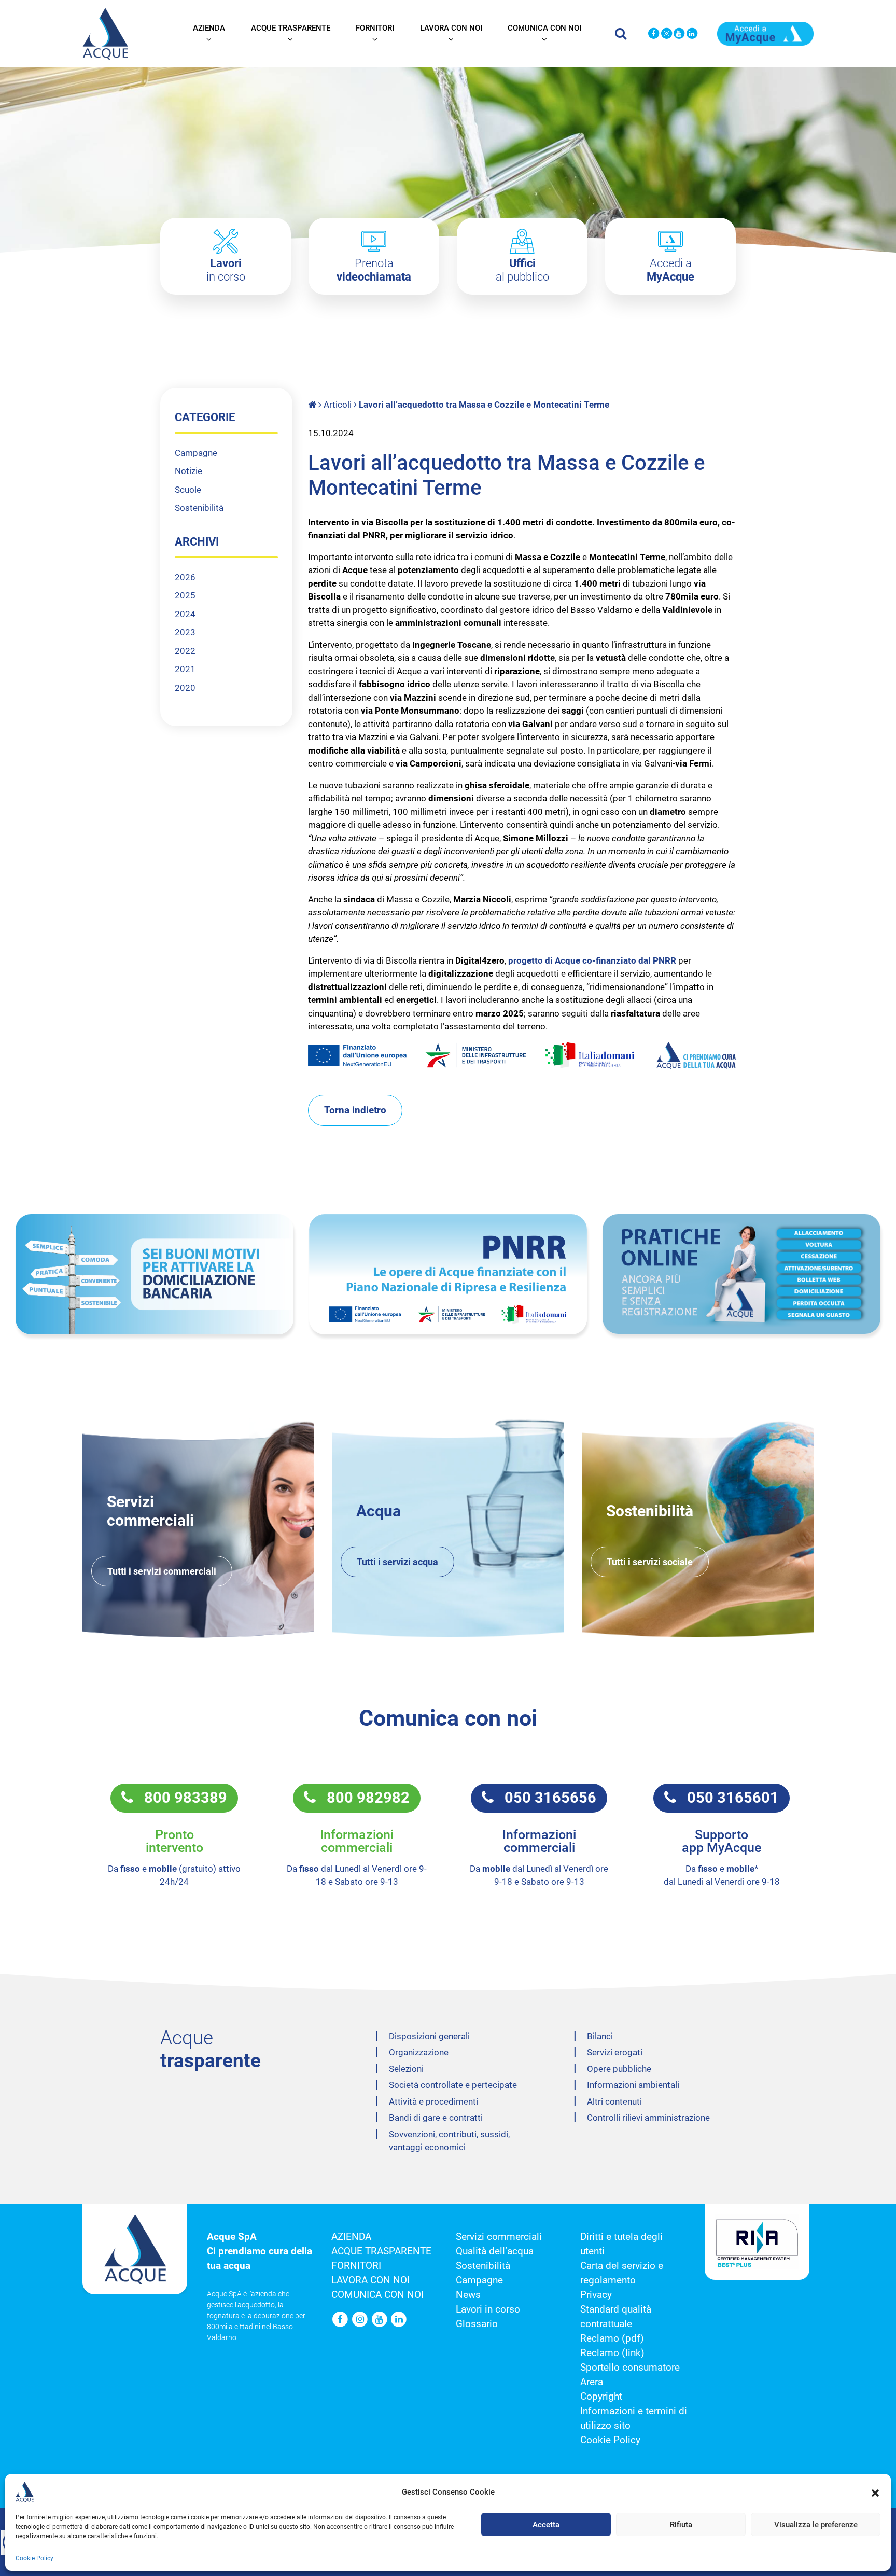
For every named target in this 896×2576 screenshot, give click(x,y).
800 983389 (180, 1798)
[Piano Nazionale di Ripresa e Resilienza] (448, 1275)
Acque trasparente (291, 28)
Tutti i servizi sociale (650, 1562)
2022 (185, 651)
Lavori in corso (488, 2309)
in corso (226, 270)
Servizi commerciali (499, 2237)
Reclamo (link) (612, 2353)
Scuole (188, 490)
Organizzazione (419, 2052)
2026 (185, 577)
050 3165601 (727, 1798)
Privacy (596, 2295)
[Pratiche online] (741, 1274)
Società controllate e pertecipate (453, 2085)
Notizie (188, 471)
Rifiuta (681, 2525)
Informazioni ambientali (633, 2085)
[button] (875, 2492)
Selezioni (406, 2069)
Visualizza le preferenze (816, 2525)
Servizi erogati (615, 2052)
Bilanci (600, 2036)
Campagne (196, 453)
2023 (185, 632)
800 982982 (363, 1798)
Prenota (374, 270)
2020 (185, 688)
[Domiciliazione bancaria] (155, 1275)
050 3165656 (545, 1798)
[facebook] (654, 34)
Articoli (338, 405)
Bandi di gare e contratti (436, 2118)
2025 (185, 595)
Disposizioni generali (429, 2036)
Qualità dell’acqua (495, 2251)
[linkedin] (692, 34)
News (468, 2295)
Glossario (477, 2324)
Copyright (601, 2397)
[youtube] (680, 34)
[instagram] (667, 34)
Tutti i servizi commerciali (162, 1571)
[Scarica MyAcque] (765, 33)
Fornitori (375, 28)
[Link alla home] (313, 405)
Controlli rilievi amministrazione (648, 2118)
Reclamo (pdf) (612, 2338)
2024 (185, 614)
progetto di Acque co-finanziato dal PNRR (592, 960)
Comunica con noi (544, 28)
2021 (185, 669)
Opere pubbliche (619, 2069)
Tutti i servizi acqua (397, 1562)
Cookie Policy (34, 2558)
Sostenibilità (199, 508)
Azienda (209, 28)
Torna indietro (355, 1110)
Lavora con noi (451, 28)
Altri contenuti (614, 2101)
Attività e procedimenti (433, 2101)
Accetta (546, 2525)
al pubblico (522, 270)
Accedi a (670, 270)
